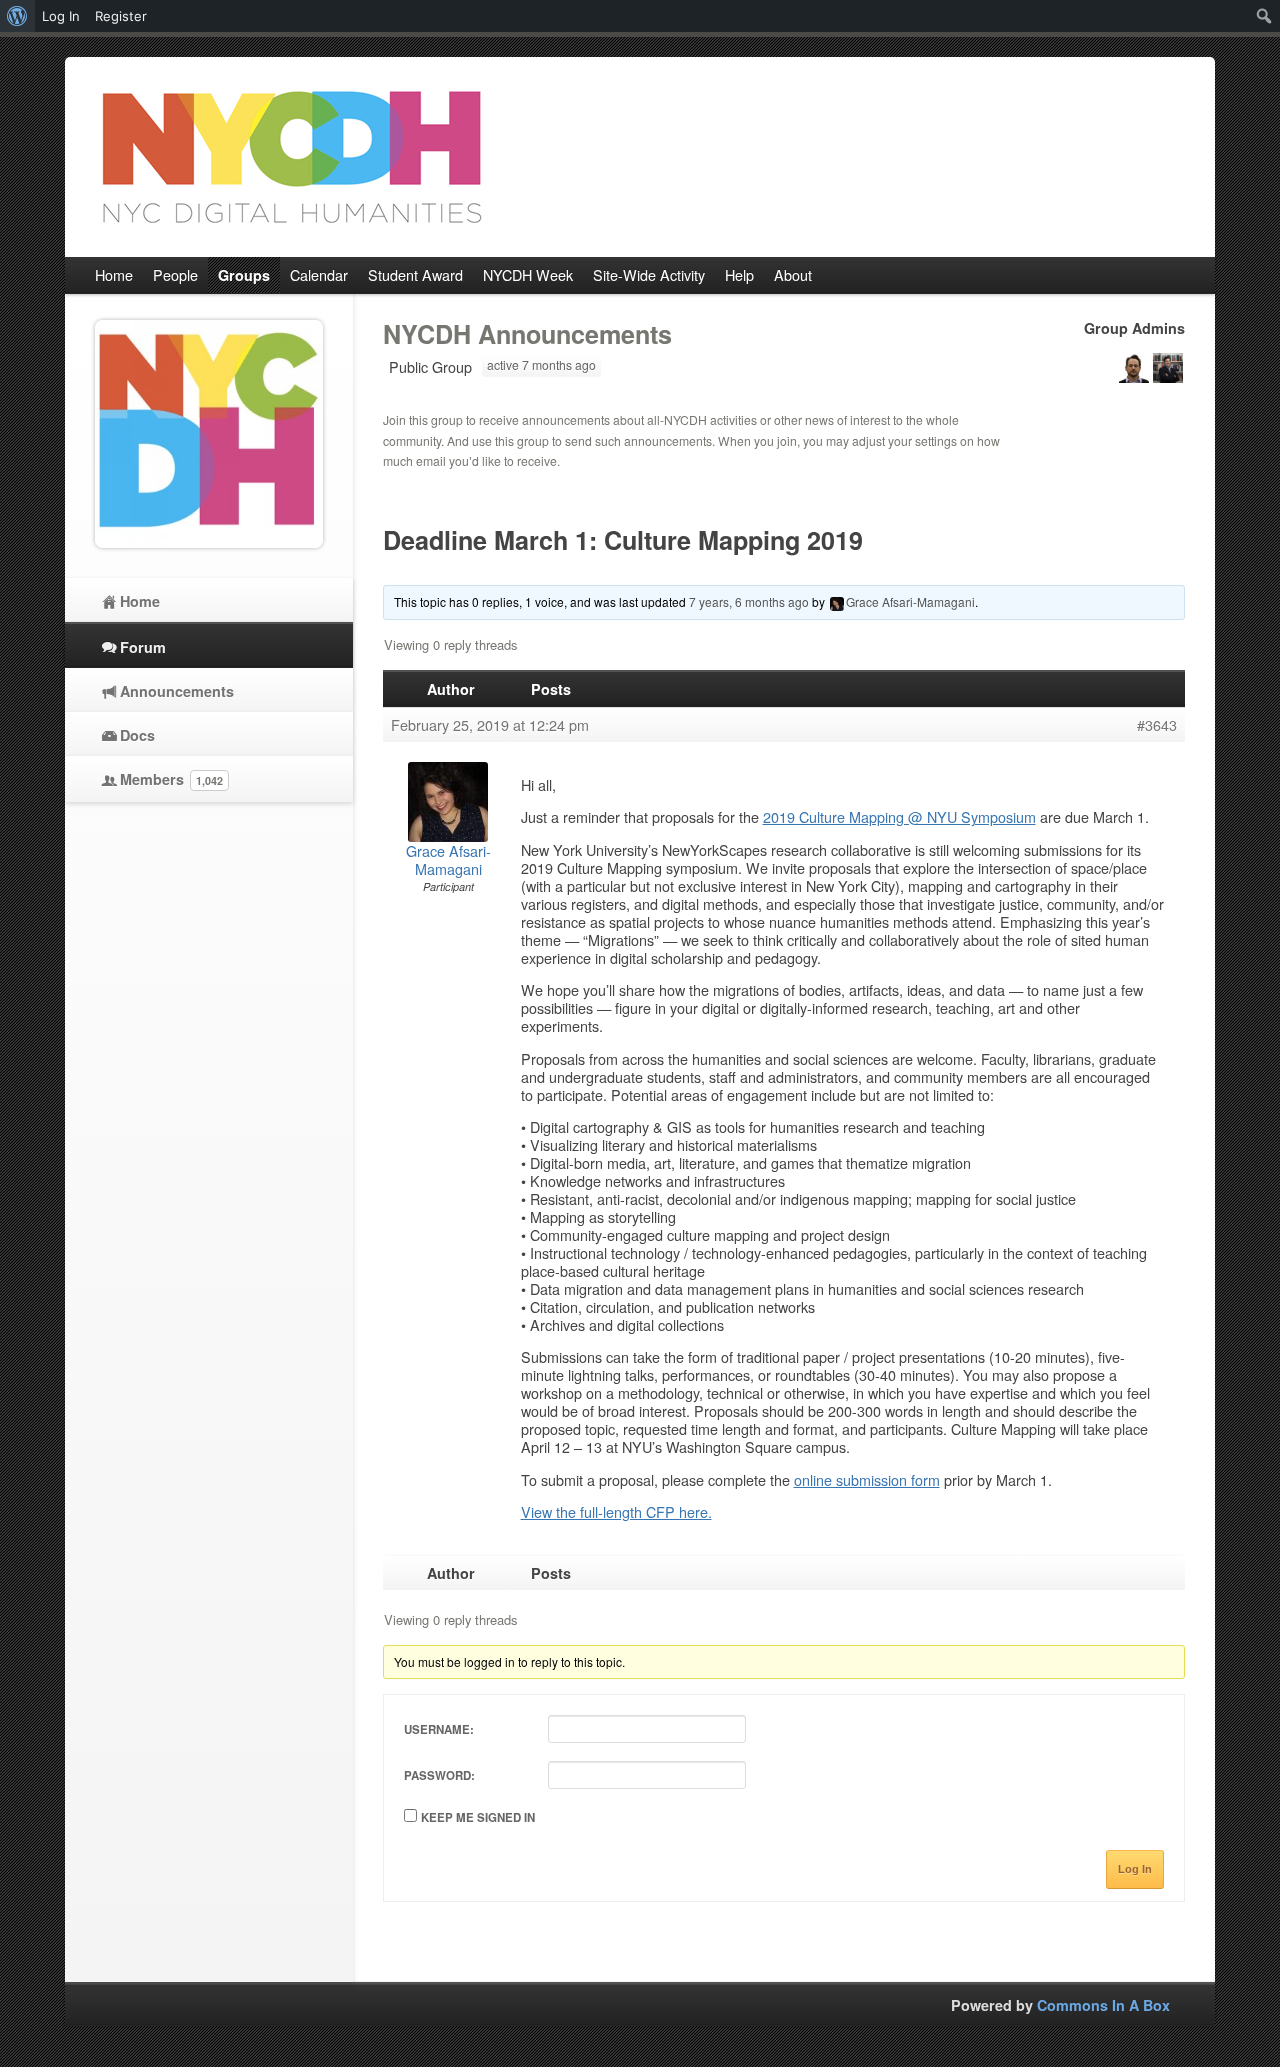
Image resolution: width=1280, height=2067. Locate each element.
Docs (137, 735)
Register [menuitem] (121, 16)
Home (140, 601)
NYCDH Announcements (527, 334)
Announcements (177, 691)
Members (171, 779)
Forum (143, 647)
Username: (439, 1729)
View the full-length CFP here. (616, 1511)
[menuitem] (17, 16)
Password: (439, 1775)
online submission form (867, 1479)
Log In (1135, 1869)
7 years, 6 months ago (749, 601)
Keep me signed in (478, 1817)
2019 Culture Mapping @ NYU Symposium (899, 816)
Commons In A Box (1103, 2005)
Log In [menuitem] (61, 16)
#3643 (1157, 725)
